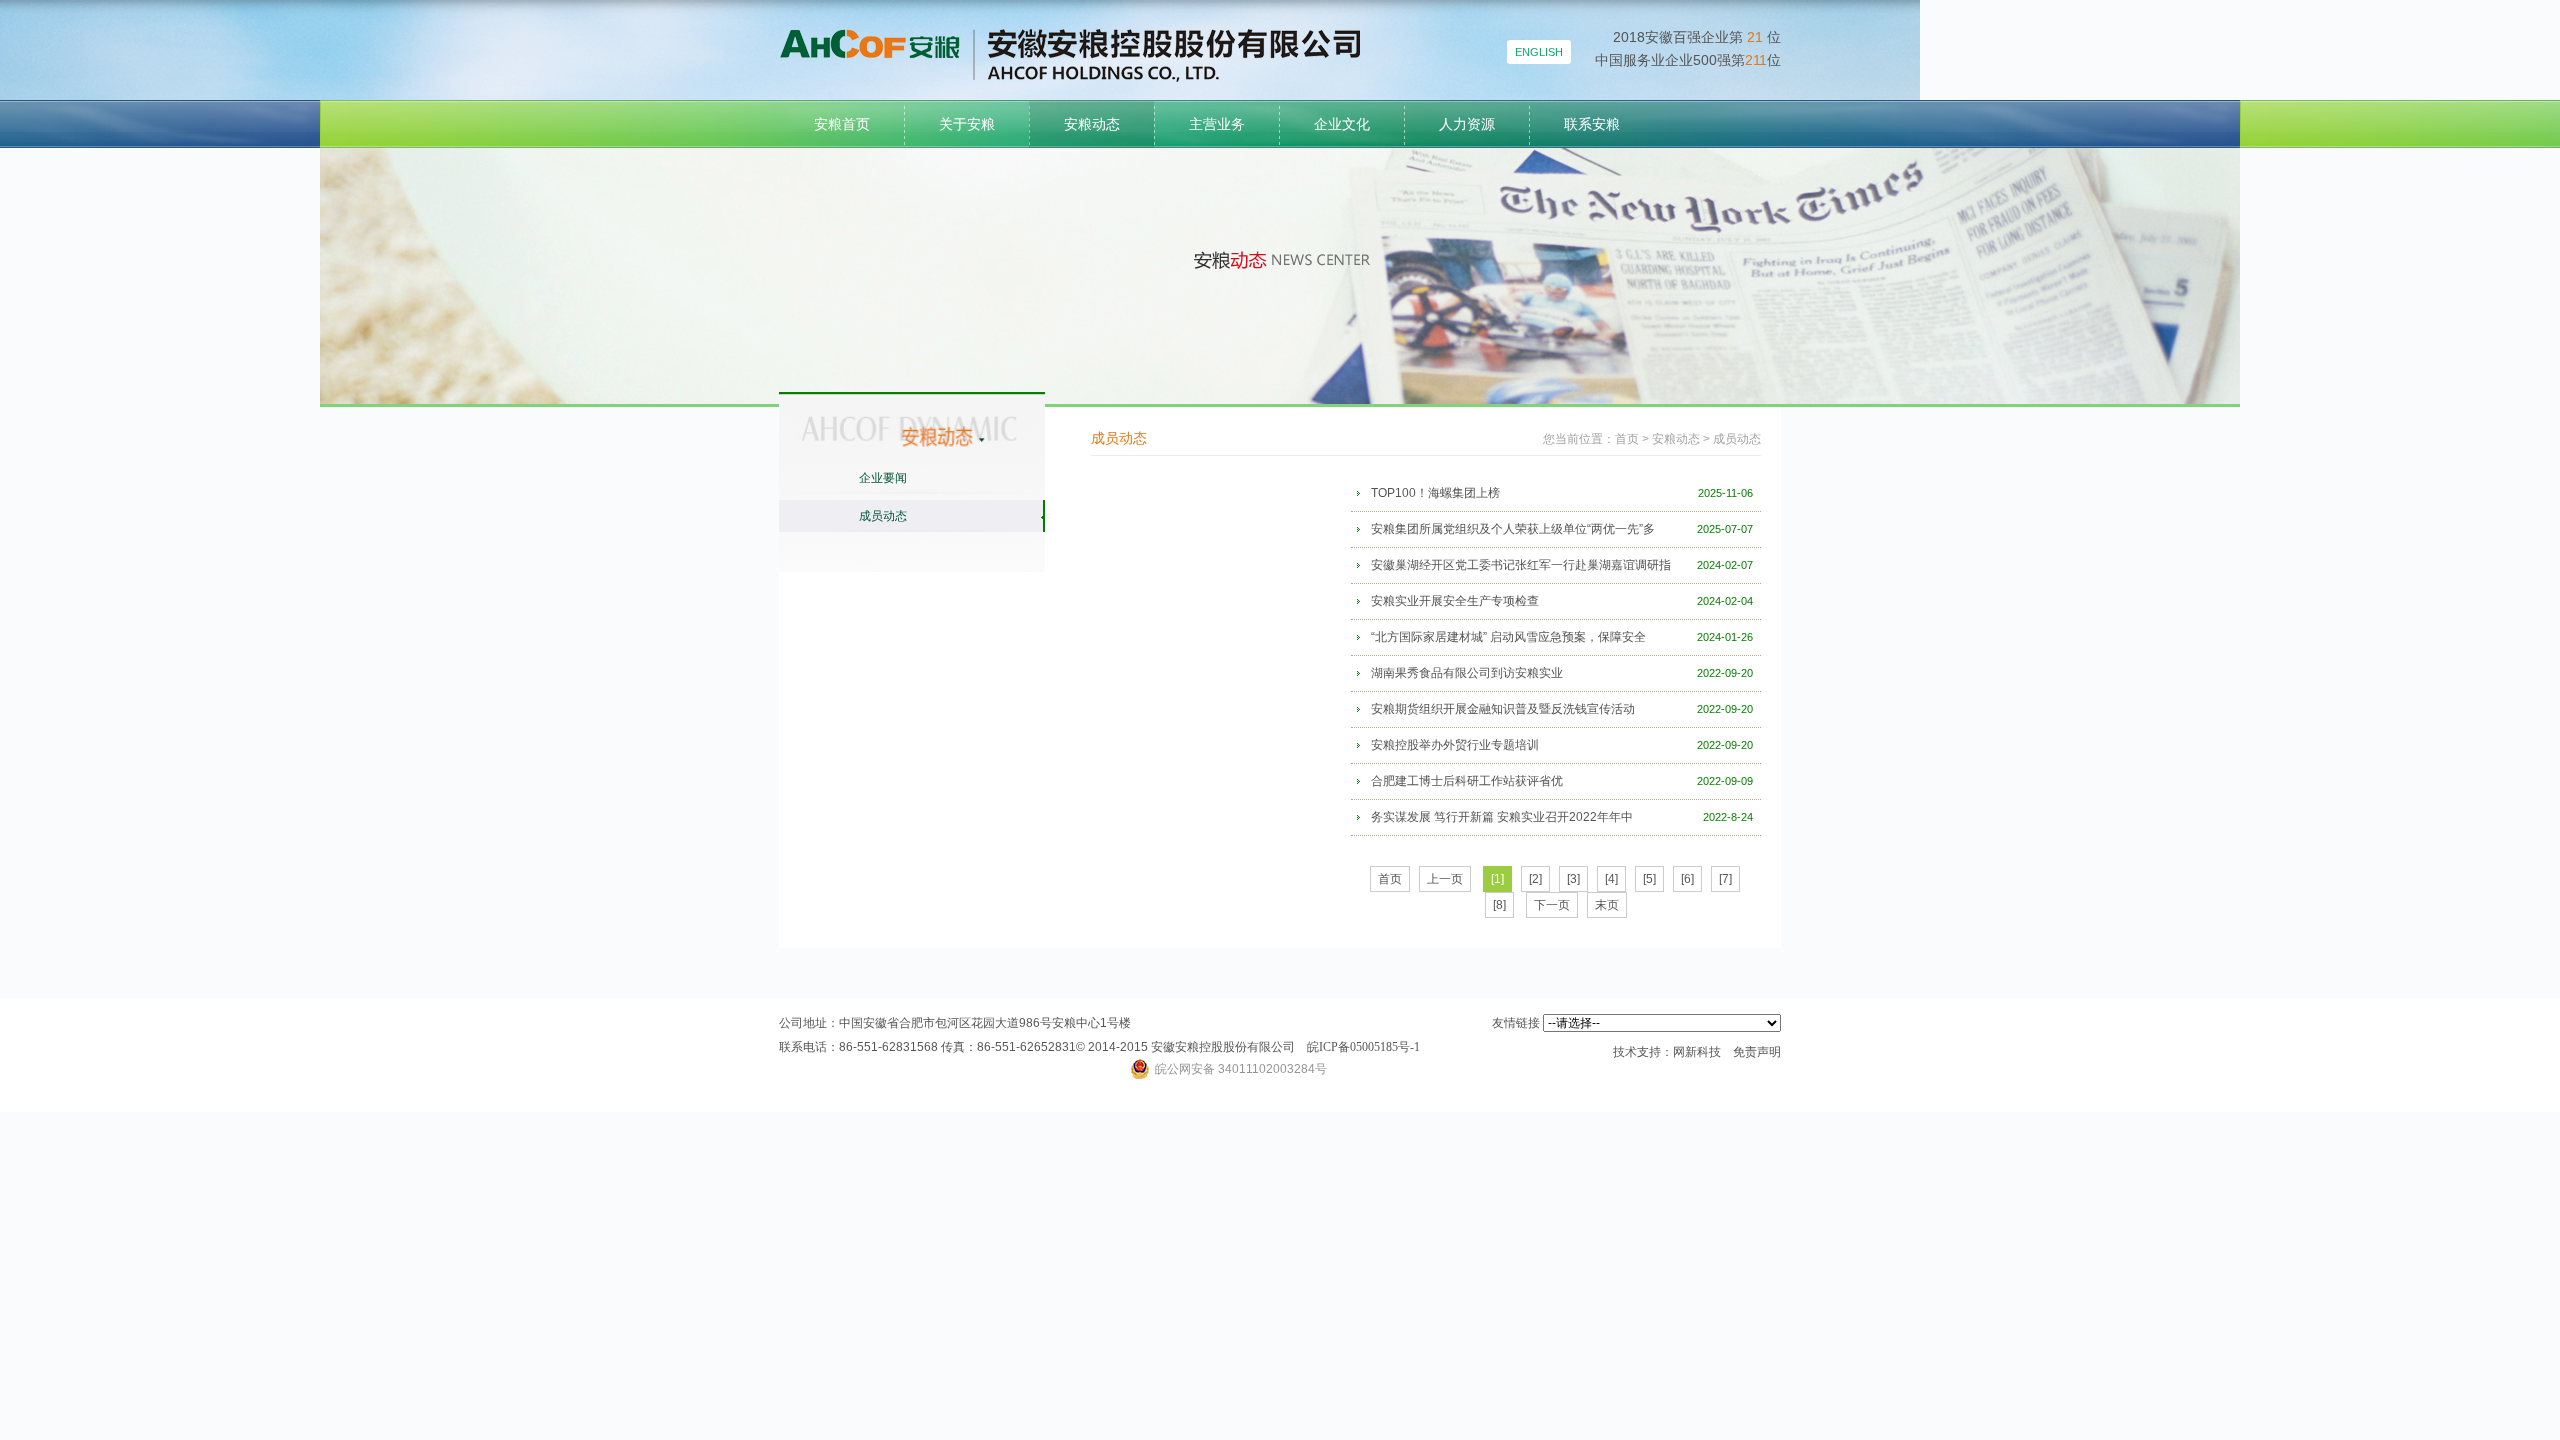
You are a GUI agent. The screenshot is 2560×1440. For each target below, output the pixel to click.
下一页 (1552, 905)
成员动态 (883, 516)
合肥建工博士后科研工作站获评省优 (1467, 781)
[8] (1499, 905)
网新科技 (1697, 1052)
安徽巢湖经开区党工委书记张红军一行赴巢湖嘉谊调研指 (1521, 565)
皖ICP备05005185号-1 (1363, 1047)
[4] (1611, 879)
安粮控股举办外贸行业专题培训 (1455, 745)
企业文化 (1342, 124)
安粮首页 (842, 124)
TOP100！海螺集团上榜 (1435, 493)
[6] (1687, 879)
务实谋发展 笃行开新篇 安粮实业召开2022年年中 (1502, 817)
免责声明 (1757, 1052)
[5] (1649, 879)
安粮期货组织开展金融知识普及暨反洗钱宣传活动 (1503, 709)
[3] (1573, 879)
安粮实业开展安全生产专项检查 (1455, 601)
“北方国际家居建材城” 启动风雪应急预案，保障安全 (1508, 637)
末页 (1607, 905)
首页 (1627, 439)
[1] (1497, 879)
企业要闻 (883, 478)
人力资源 (1467, 124)
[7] (1725, 879)
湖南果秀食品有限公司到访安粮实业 (1467, 673)
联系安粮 (1592, 124)
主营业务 (1217, 124)
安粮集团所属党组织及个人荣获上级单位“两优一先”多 (1513, 529)
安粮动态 (1092, 124)
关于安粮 (967, 124)
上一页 (1445, 879)
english (1539, 52)
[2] (1535, 879)
